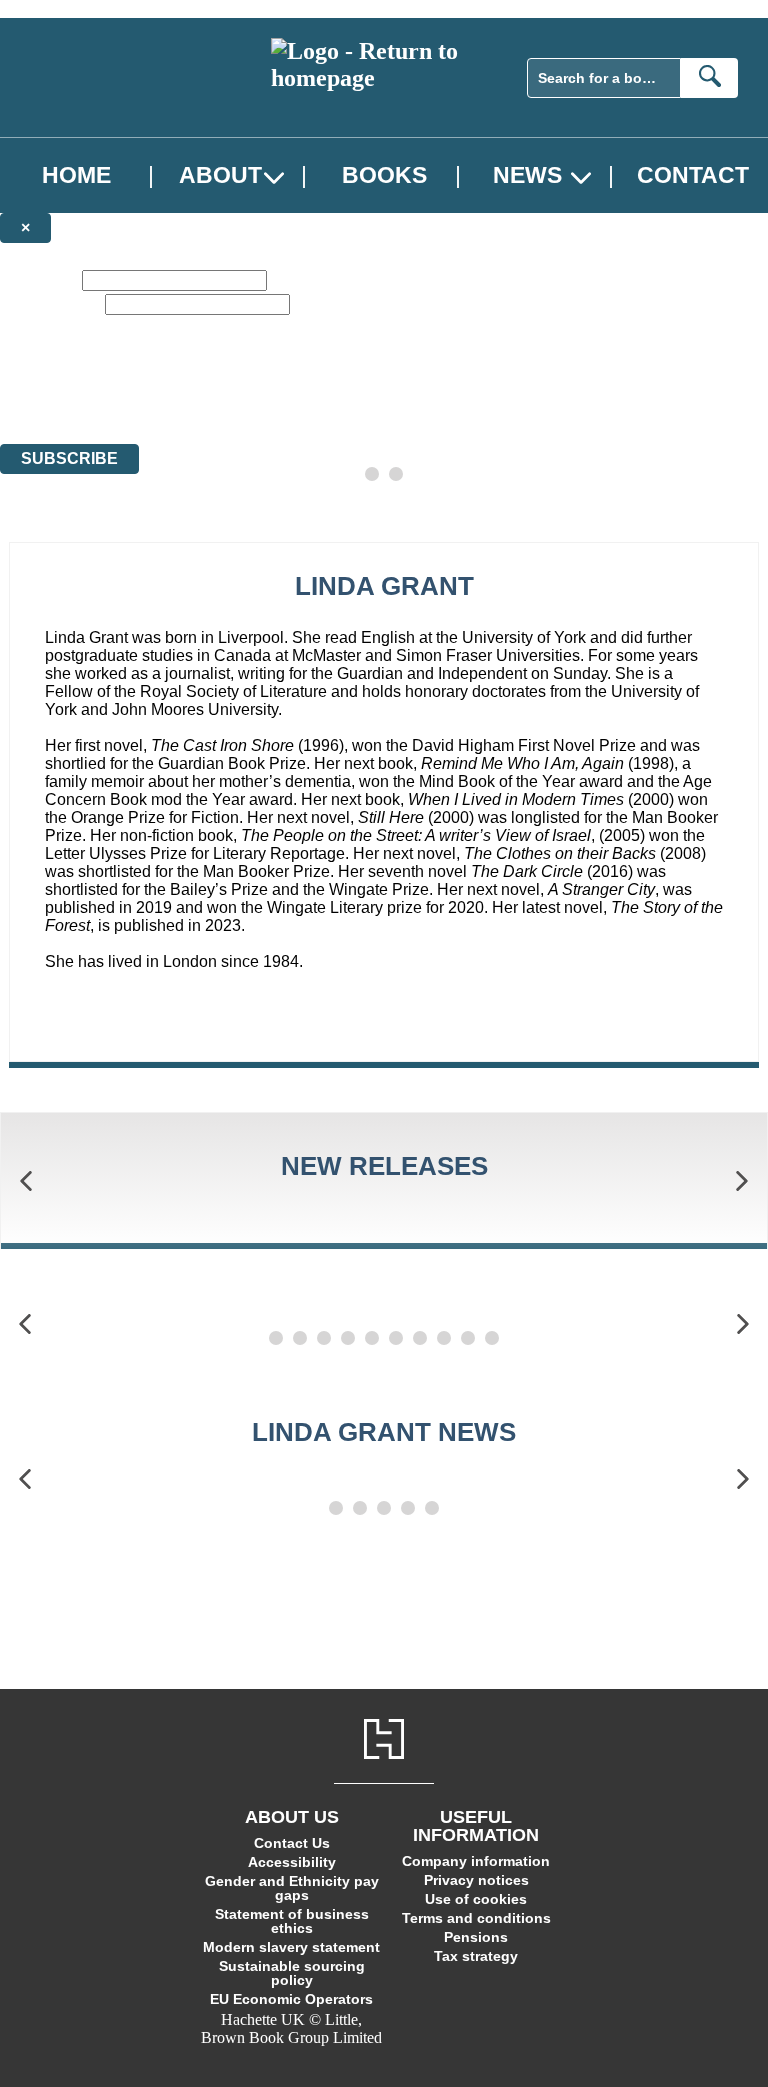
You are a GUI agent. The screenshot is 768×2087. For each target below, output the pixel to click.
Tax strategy (476, 1956)
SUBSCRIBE (69, 458)
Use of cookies (476, 1899)
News (527, 175)
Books (384, 175)
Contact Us (292, 1843)
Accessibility (292, 1862)
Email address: (50, 303)
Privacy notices (476, 1880)
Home (76, 175)
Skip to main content (65, 8)
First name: (39, 279)
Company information (476, 1861)
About (220, 175)
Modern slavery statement (291, 1947)
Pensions (476, 1937)
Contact (693, 175)
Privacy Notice (394, 398)
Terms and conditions (476, 1918)
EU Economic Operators (291, 1999)
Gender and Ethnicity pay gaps (292, 1888)
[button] (26, 1181)
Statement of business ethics (292, 1921)
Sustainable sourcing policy (292, 1973)
